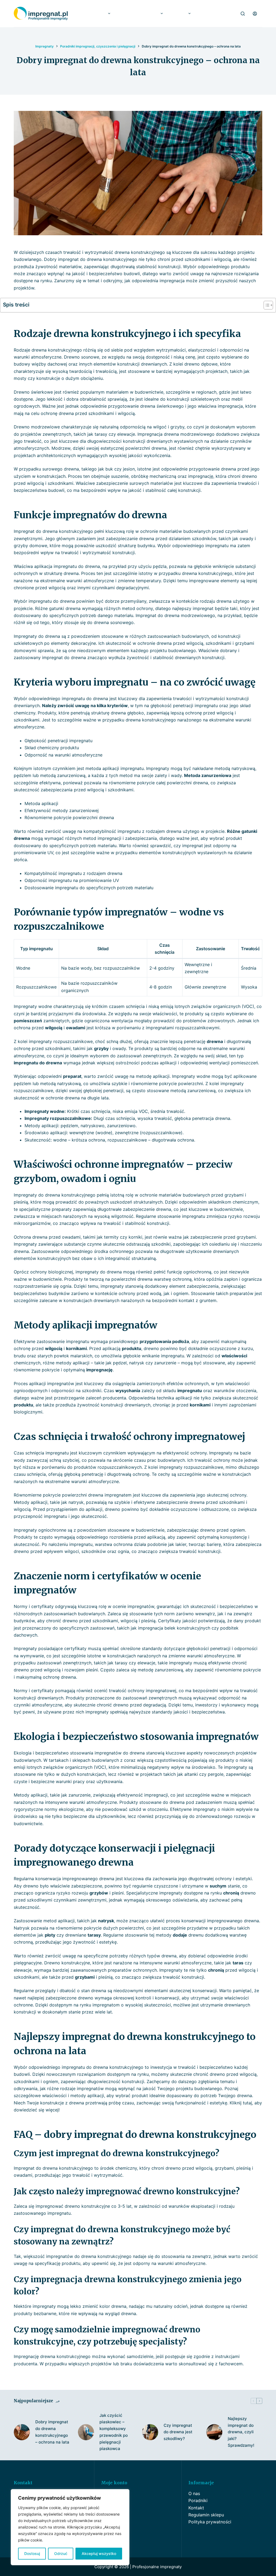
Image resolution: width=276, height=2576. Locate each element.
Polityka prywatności (210, 2522)
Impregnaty (95, 13)
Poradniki (198, 2500)
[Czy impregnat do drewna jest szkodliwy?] (150, 2432)
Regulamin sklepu (206, 2515)
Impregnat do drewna (139, 13)
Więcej (180, 13)
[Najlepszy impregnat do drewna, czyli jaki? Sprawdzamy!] (214, 2432)
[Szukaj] (243, 14)
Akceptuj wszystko (99, 2553)
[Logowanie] (255, 14)
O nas (194, 2493)
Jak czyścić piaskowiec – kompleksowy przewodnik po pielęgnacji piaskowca (114, 2432)
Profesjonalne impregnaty (157, 2567)
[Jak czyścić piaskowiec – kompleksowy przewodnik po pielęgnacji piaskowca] (86, 2432)
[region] (70, 2527)
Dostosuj (32, 2553)
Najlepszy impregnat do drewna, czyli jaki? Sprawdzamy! (241, 2432)
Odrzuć (61, 2553)
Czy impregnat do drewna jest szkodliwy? (178, 2432)
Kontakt (196, 2508)
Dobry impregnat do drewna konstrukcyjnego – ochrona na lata (52, 2432)
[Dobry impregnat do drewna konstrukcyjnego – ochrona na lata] (22, 2432)
